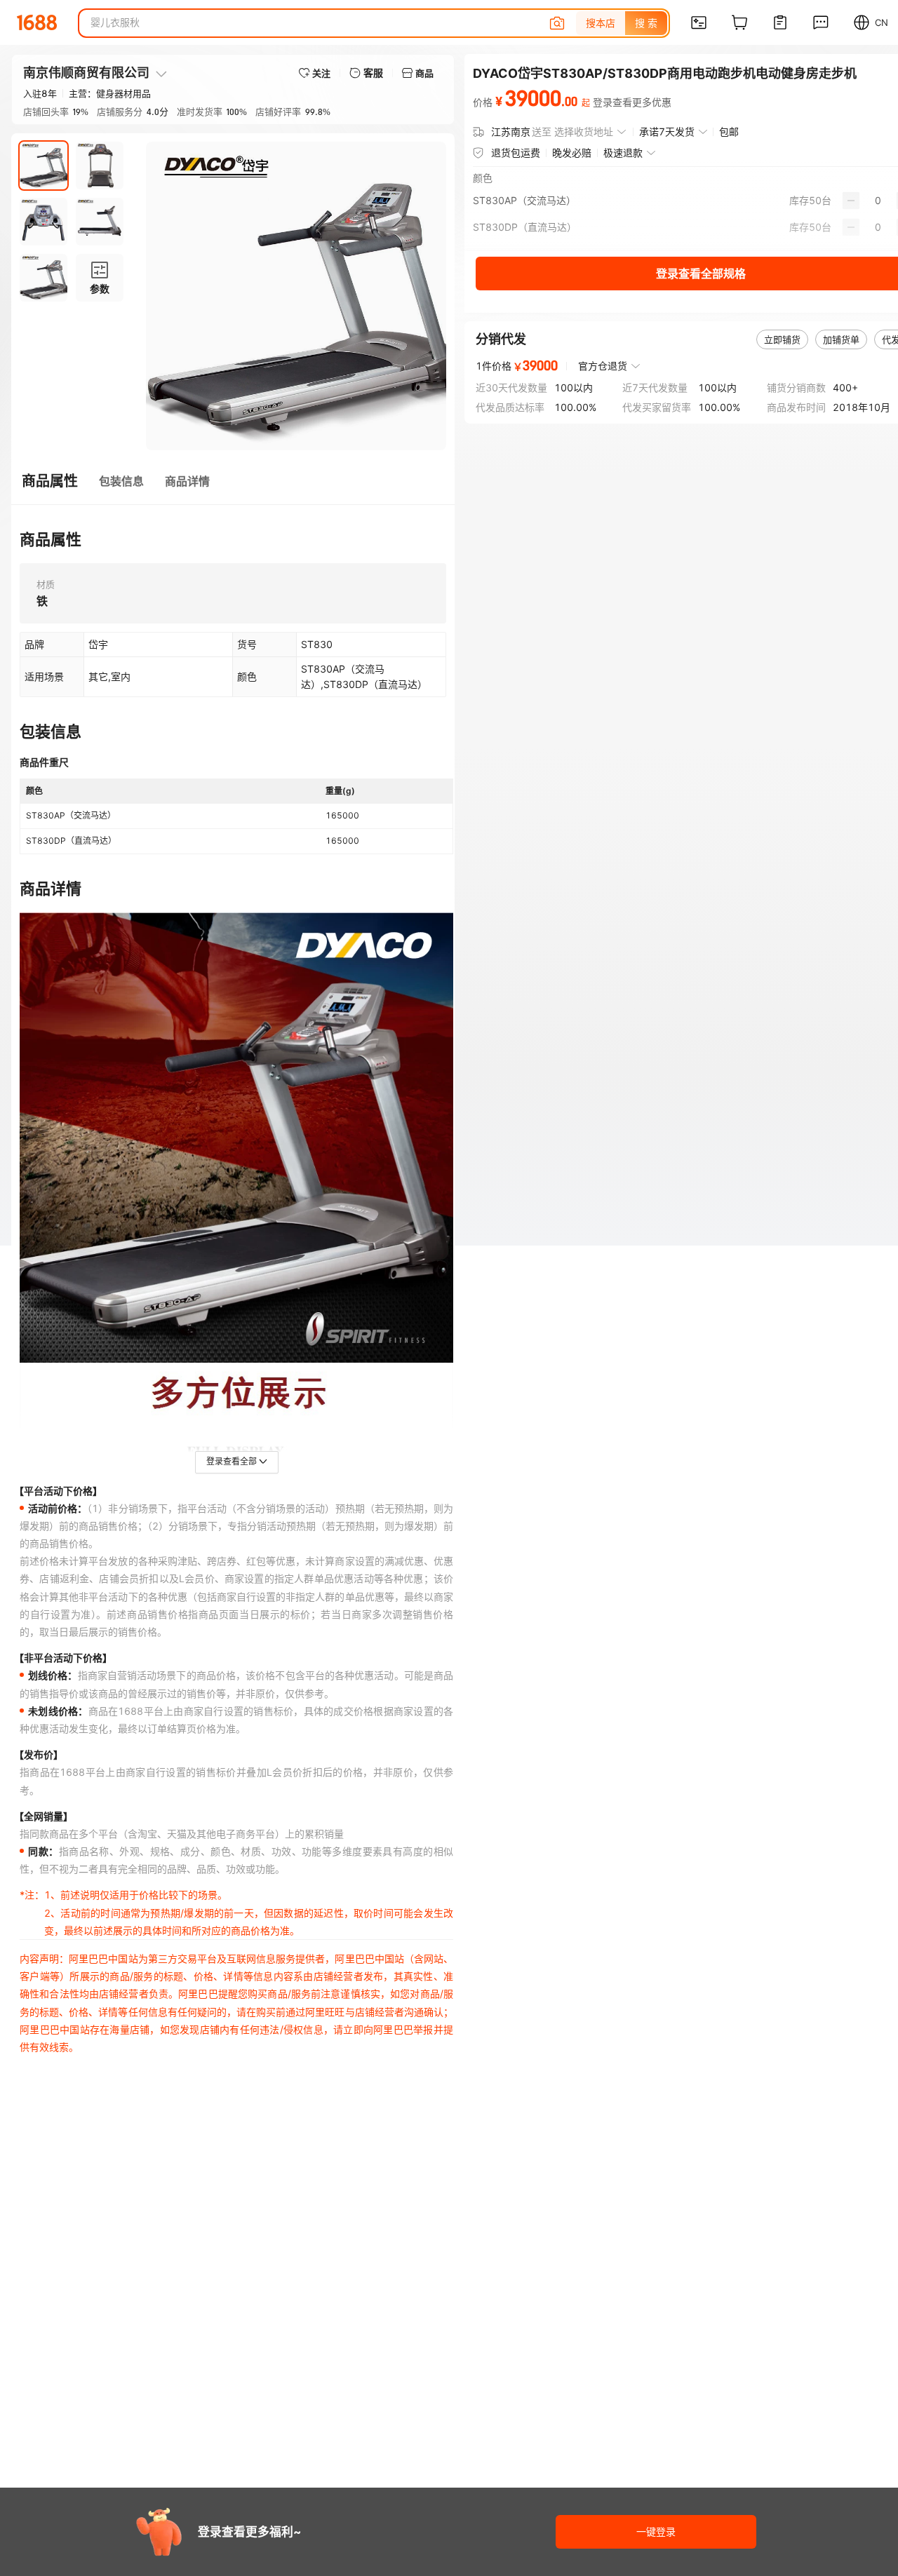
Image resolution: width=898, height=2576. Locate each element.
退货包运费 (516, 153)
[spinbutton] (878, 201)
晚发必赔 (572, 153)
